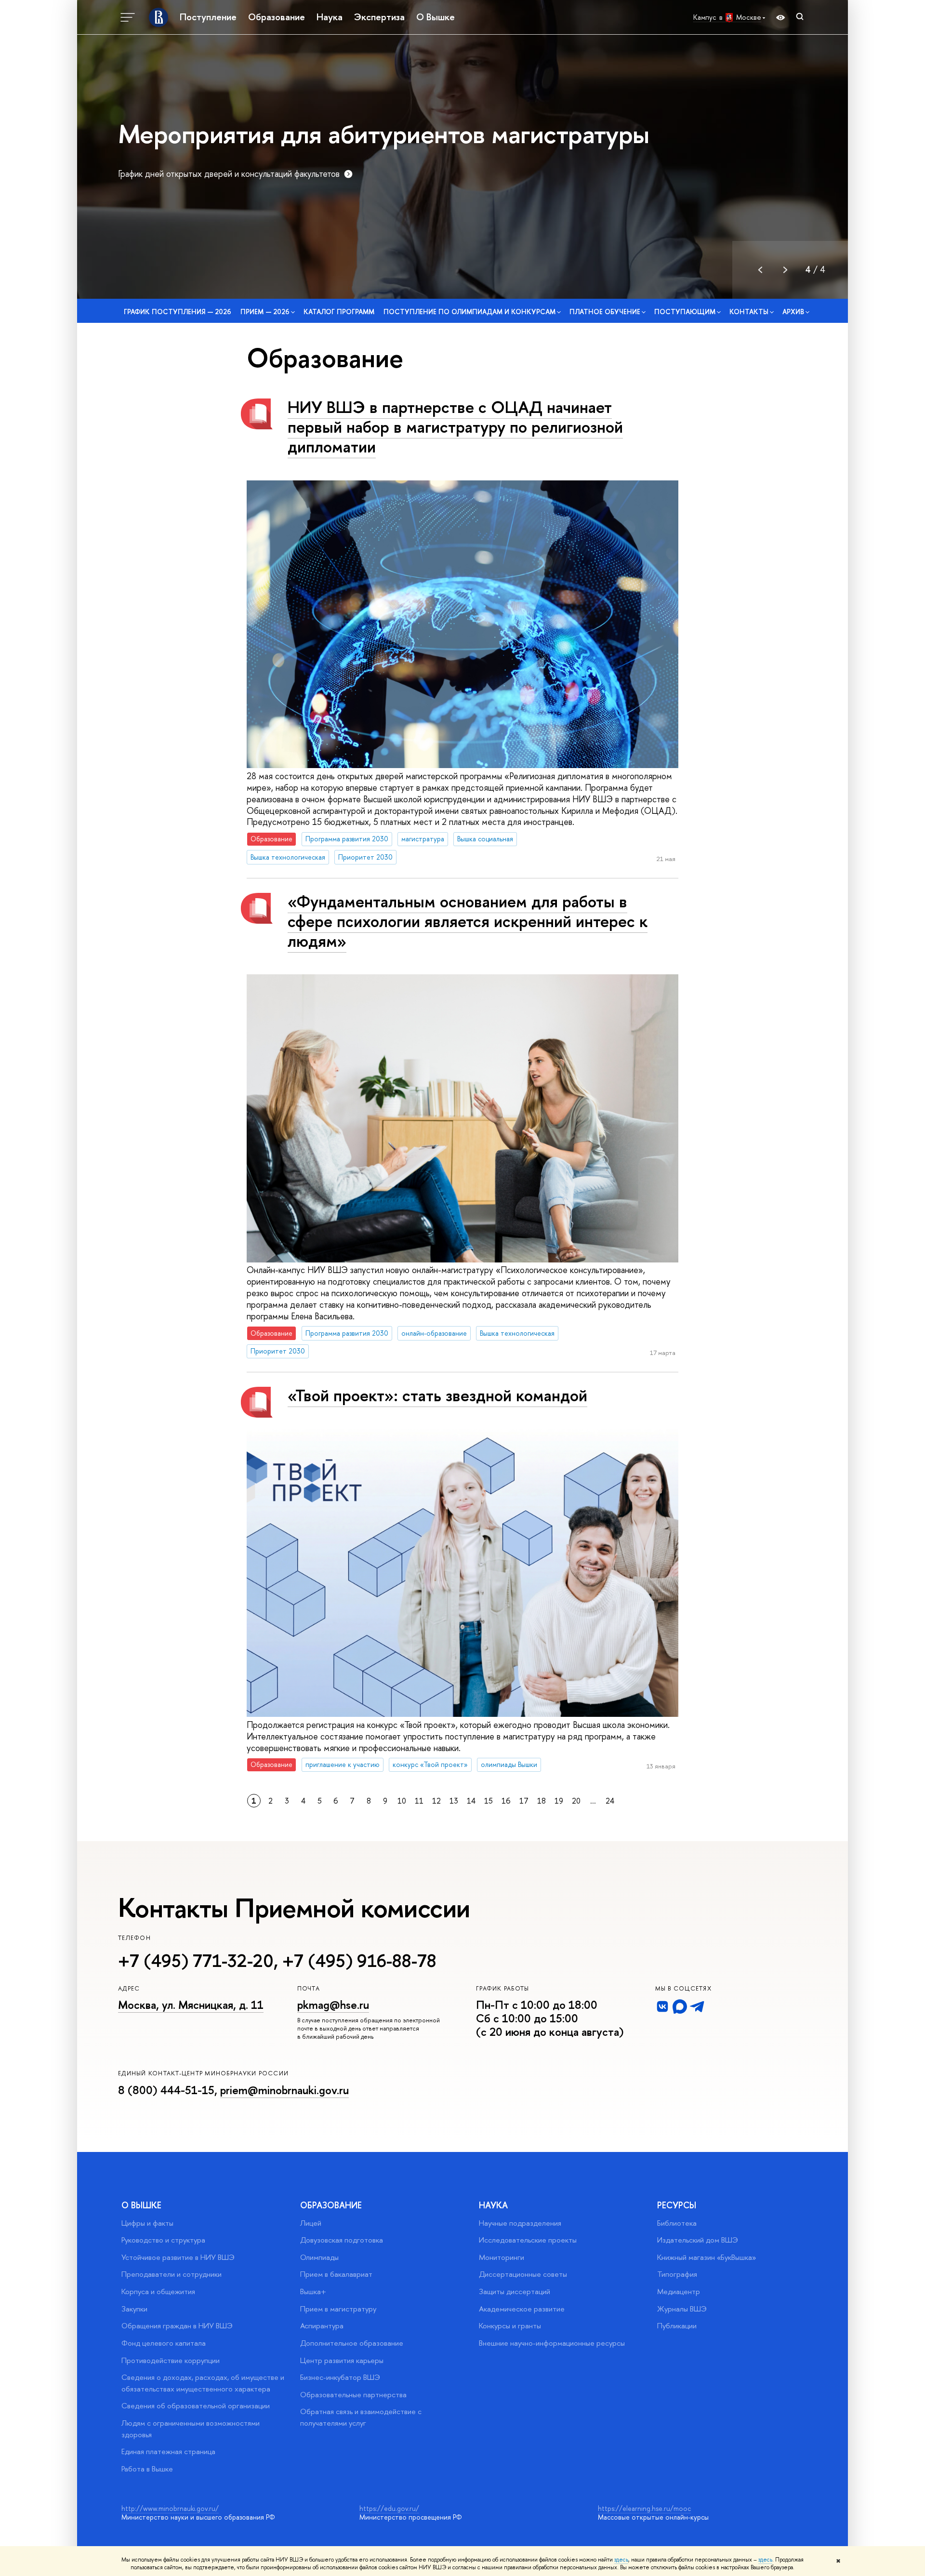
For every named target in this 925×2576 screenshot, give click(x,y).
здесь (621, 2560)
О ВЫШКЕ (141, 2205)
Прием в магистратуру (338, 2309)
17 (524, 1801)
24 (610, 1801)
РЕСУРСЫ (677, 2205)
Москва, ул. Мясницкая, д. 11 (191, 2005)
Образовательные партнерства (353, 2395)
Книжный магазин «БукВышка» (707, 2257)
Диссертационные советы (523, 2274)
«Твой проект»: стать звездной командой (437, 1395)
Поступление (208, 17)
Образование (277, 17)
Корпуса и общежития (158, 2291)
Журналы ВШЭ (682, 2309)
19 (559, 1801)
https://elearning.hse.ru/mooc (644, 2508)
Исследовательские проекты (528, 2240)
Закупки (134, 2309)
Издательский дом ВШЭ (698, 2240)
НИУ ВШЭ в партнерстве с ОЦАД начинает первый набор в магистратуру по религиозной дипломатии (455, 427)
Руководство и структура (163, 2240)
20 (576, 1801)
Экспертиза (379, 17)
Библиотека (677, 2223)
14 (471, 1801)
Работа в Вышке (147, 2469)
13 (454, 1801)
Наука (330, 17)
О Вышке (436, 17)
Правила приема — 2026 (752, 149)
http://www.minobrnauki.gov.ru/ (170, 2508)
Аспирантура (322, 2326)
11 (419, 1801)
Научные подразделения (520, 2223)
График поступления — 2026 (178, 312)
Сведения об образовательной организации (196, 2406)
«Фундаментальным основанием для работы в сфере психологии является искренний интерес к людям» (468, 921)
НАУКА (493, 2205)
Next (785, 270)
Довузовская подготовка (342, 2240)
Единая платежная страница (168, 2451)
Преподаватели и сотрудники (172, 2274)
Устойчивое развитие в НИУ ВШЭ (178, 2257)
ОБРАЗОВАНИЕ (331, 2205)
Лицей (311, 2223)
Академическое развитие (522, 2309)
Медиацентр (679, 2291)
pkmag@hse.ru (333, 2005)
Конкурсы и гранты (510, 2326)
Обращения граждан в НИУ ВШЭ (177, 2326)
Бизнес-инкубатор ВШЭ (340, 2377)
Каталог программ (339, 312)
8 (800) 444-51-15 (166, 2090)
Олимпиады (319, 2257)
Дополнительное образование (352, 2343)
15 (489, 1801)
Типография (677, 2274)
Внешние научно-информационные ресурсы (552, 2343)
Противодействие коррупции (171, 2360)
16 (506, 1801)
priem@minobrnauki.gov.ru (284, 2090)
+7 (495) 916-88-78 (359, 1961)
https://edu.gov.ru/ (389, 2508)
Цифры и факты (147, 2223)
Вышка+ (313, 2291)
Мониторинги (502, 2257)
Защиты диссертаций (515, 2291)
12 (436, 1801)
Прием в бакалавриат (336, 2274)
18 (542, 1801)
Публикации (677, 2326)
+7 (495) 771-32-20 (196, 1961)
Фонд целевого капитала (164, 2343)
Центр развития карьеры (342, 2360)
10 (402, 1801)
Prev (760, 270)
